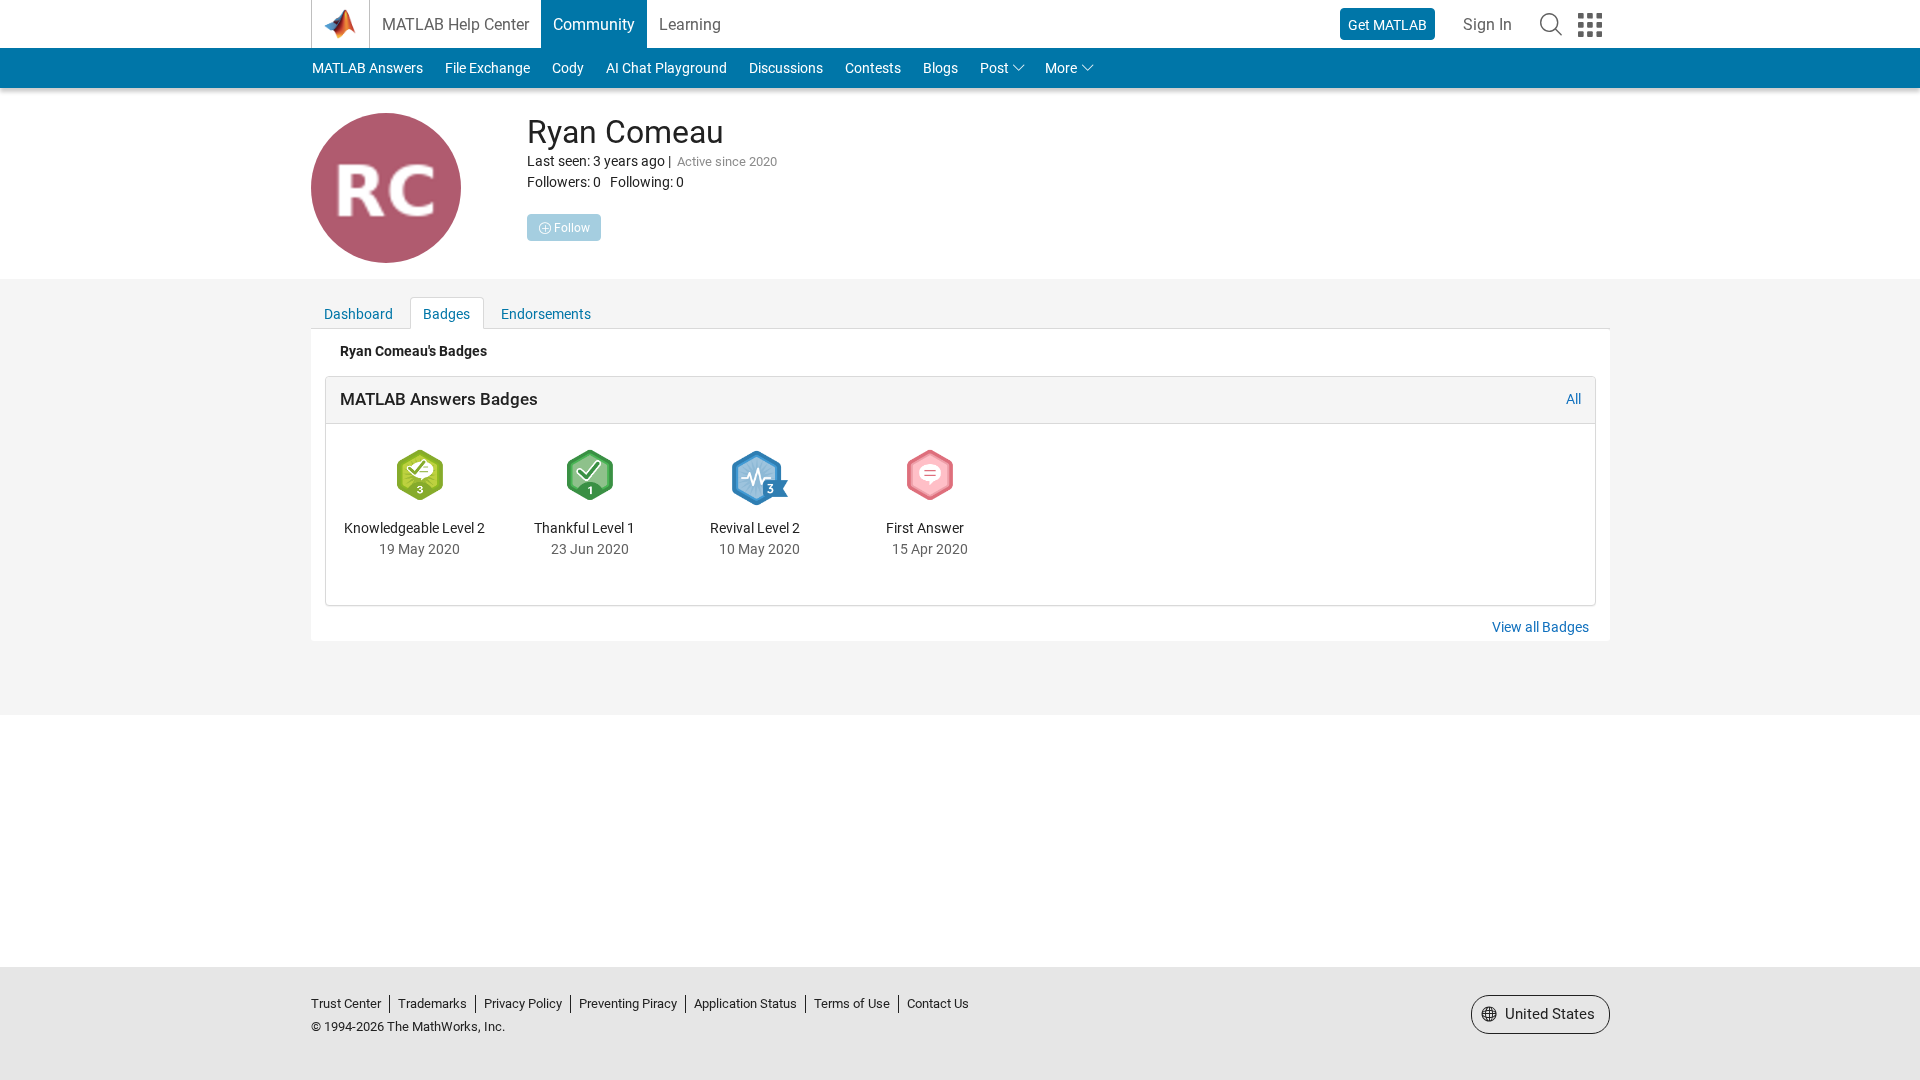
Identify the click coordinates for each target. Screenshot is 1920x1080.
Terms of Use (852, 1003)
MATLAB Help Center (455, 24)
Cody (568, 68)
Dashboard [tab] (358, 314)
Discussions (786, 68)
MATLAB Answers (367, 68)
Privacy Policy (523, 1003)
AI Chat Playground (666, 68)
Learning (690, 24)
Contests (873, 68)
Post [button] (994, 68)
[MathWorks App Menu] (1590, 25)
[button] (1551, 24)
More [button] (1061, 68)
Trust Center (346, 1003)
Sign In (1487, 24)
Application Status (745, 1003)
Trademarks (432, 1003)
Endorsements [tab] (546, 314)
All (1573, 399)
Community (594, 24)
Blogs (940, 68)
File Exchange (487, 68)
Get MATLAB (1387, 25)
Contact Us (938, 1003)
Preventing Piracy (628, 1003)
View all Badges (1540, 627)
